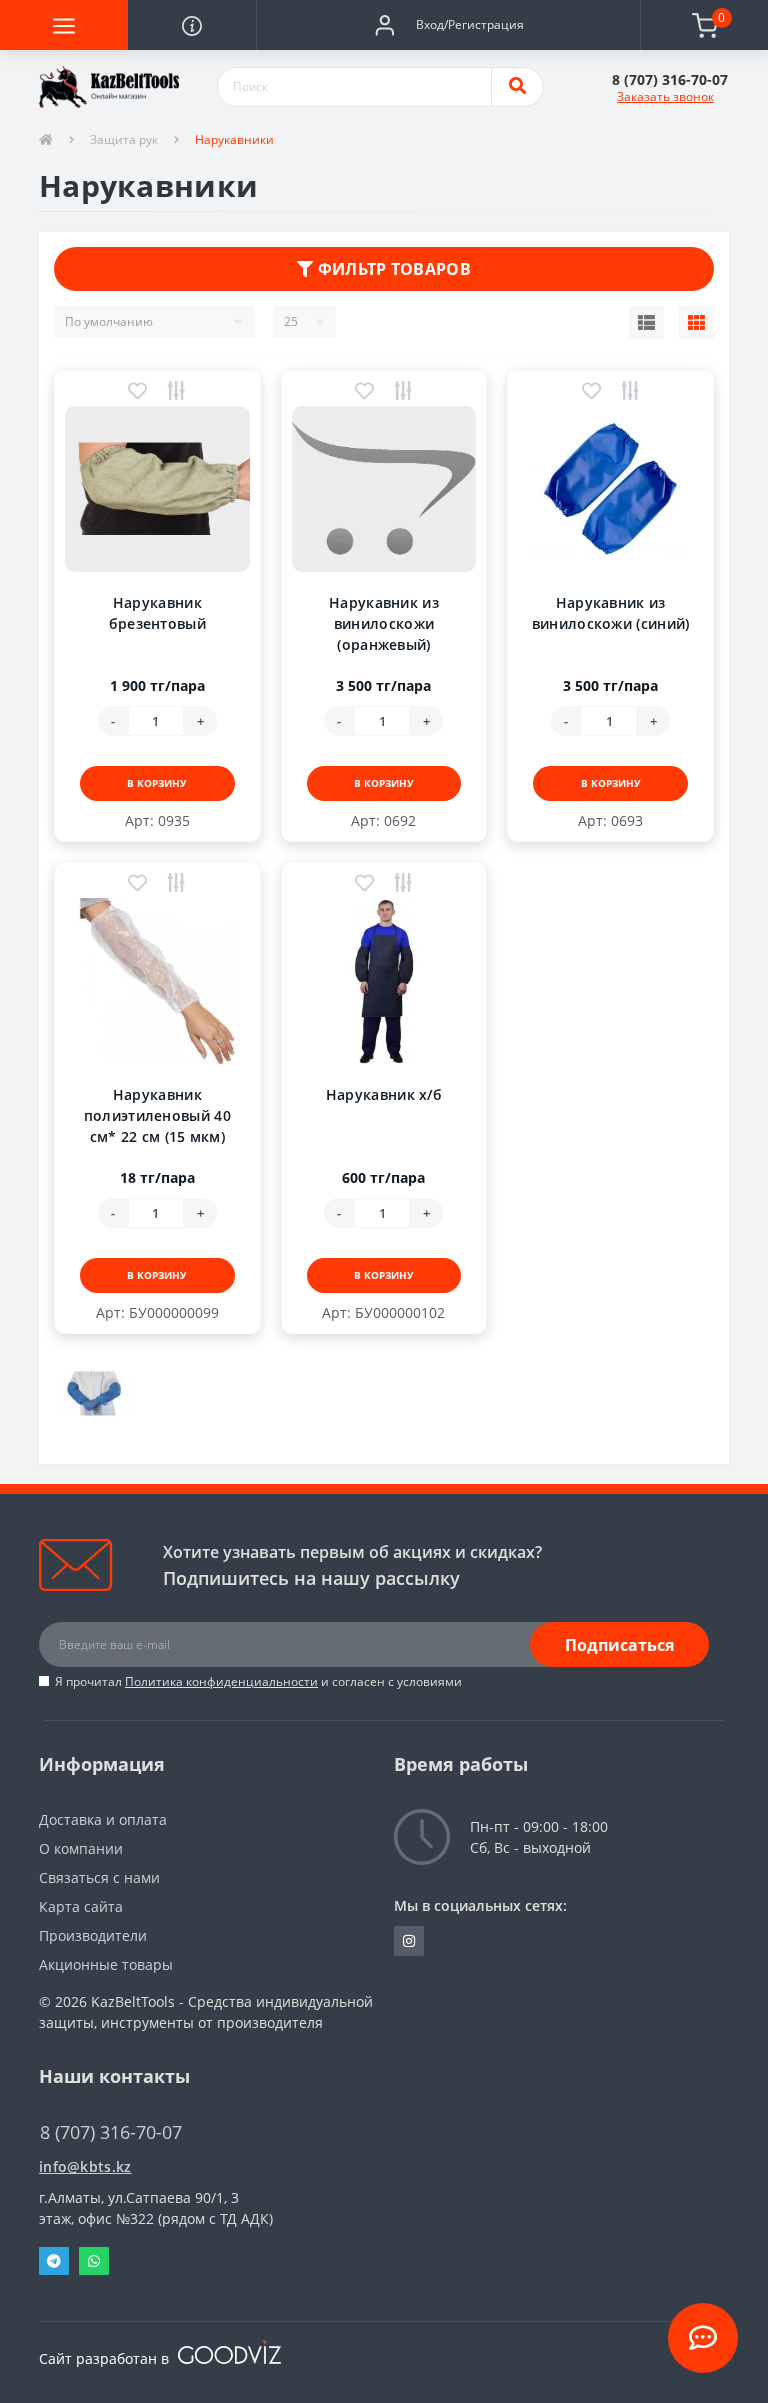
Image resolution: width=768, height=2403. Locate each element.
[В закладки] (137, 392)
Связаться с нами (99, 1877)
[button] (448, 25)
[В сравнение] (176, 392)
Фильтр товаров (392, 269)
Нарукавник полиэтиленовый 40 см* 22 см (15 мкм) (157, 1115)
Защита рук (124, 139)
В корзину (157, 783)
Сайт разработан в (106, 2358)
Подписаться (619, 1645)
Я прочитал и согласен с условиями (258, 1681)
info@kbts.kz (85, 2166)
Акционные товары (106, 1964)
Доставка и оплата (103, 1819)
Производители (93, 1935)
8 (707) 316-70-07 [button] (111, 2132)
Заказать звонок (665, 96)
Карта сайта (81, 1906)
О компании (81, 1848)
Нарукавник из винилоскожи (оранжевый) (384, 623)
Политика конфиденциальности (221, 1681)
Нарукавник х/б (384, 1094)
